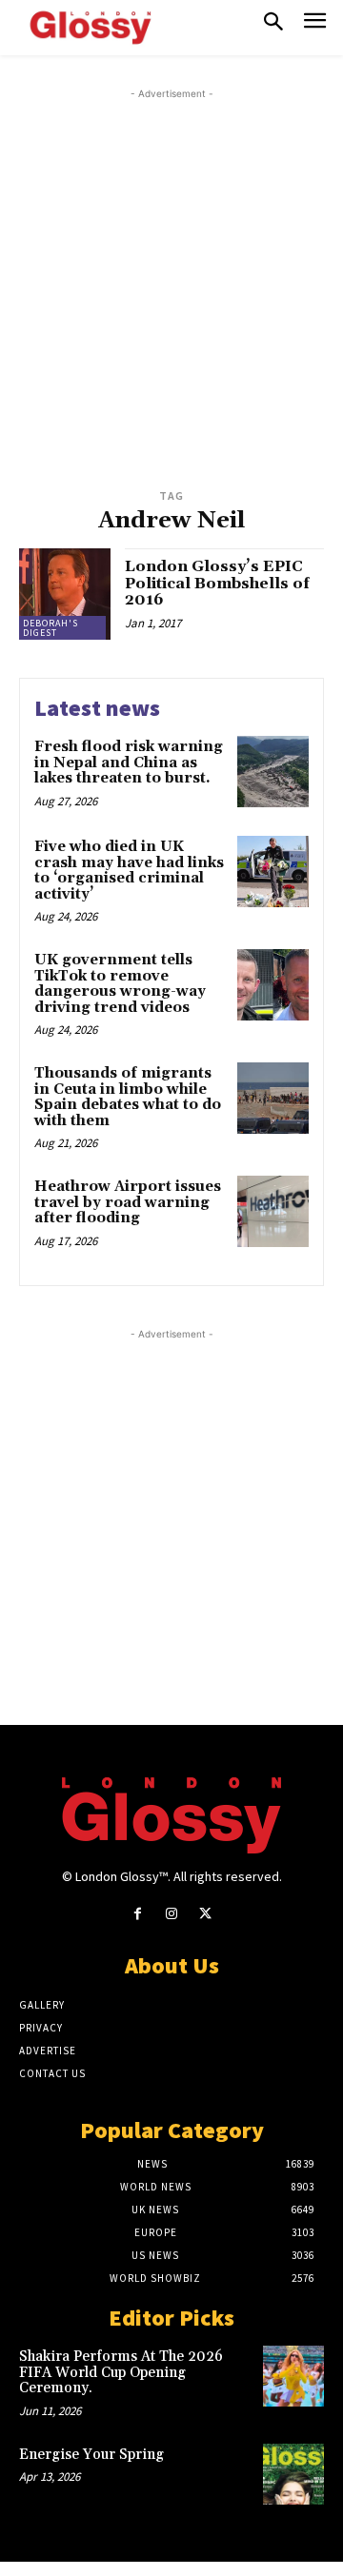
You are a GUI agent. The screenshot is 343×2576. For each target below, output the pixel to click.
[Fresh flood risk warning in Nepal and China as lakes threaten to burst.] (273, 772)
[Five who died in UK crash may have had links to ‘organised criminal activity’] (273, 872)
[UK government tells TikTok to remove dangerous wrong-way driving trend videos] (273, 985)
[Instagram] (171, 1914)
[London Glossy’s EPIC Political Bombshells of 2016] (65, 594)
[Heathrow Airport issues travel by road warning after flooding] (273, 1211)
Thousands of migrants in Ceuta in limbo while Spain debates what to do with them (128, 1097)
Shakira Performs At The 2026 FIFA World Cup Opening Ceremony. (121, 2372)
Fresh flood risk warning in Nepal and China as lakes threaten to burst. (129, 763)
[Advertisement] (171, 275)
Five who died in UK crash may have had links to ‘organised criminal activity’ (129, 871)
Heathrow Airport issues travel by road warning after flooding (128, 1202)
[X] (205, 1914)
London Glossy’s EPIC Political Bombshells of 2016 (217, 583)
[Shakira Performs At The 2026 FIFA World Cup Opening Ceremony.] (293, 2376)
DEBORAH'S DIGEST (50, 628)
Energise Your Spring (91, 2455)
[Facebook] (138, 1914)
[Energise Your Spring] (293, 2474)
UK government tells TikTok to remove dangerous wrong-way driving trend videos (120, 984)
